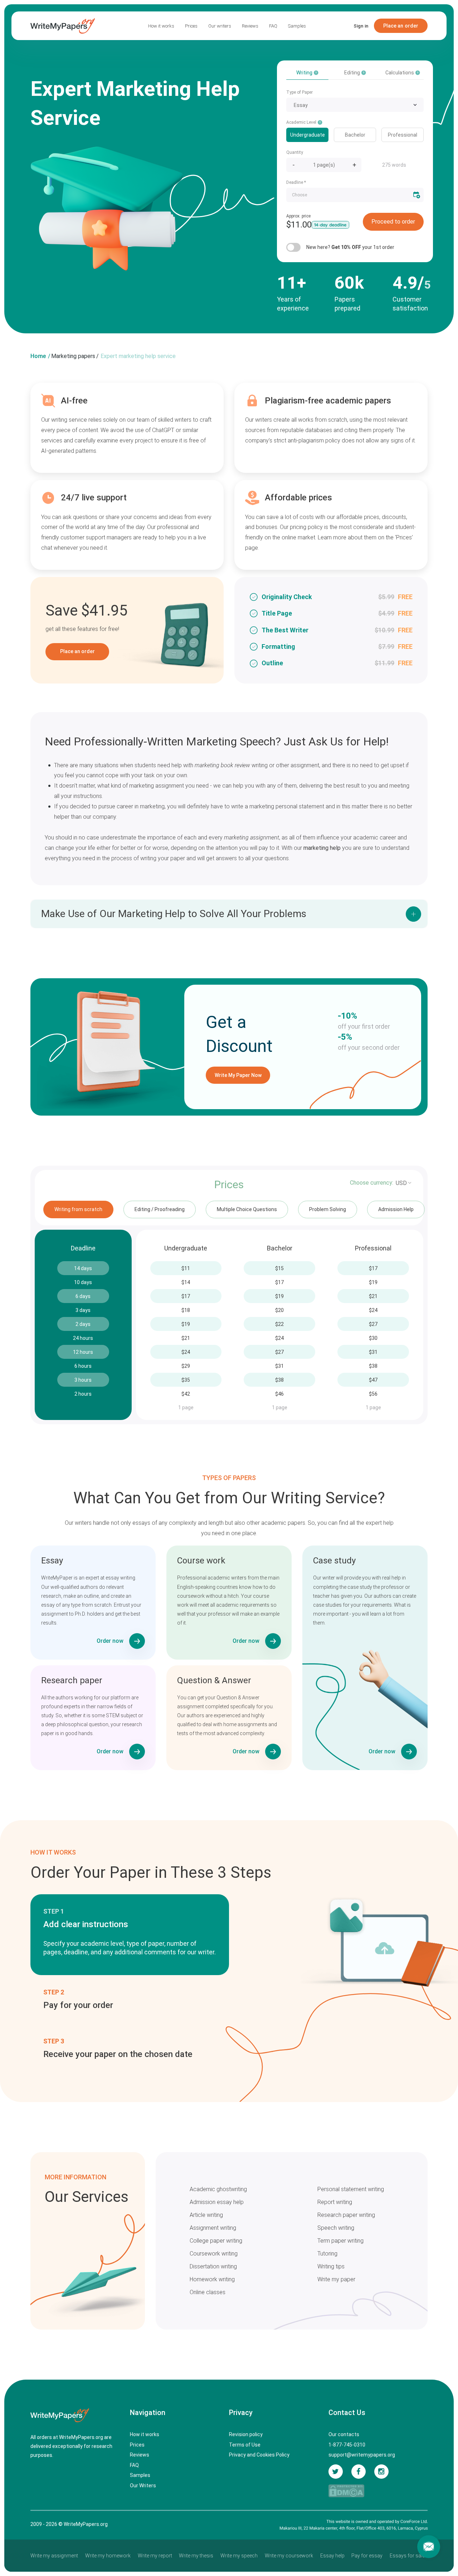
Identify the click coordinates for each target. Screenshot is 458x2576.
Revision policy (246, 2434)
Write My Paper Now (238, 1075)
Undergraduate (308, 135)
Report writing (335, 2202)
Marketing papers (73, 356)
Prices (191, 26)
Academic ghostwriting (218, 2189)
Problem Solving (328, 1209)
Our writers (220, 26)
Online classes (208, 2292)
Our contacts (344, 2434)
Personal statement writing (351, 2189)
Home (38, 356)
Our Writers (143, 2486)
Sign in (361, 26)
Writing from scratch (78, 1209)
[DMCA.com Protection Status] (346, 2491)
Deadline (296, 182)
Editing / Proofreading (160, 1209)
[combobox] (355, 105)
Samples (297, 26)
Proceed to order (393, 222)
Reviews (250, 26)
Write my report (155, 2556)
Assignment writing (213, 2228)
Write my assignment (54, 2556)
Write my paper (336, 2279)
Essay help (332, 2556)
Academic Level (302, 122)
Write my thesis (196, 2556)
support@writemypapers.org (362, 2455)
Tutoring (327, 2254)
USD (401, 1183)
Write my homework (108, 2556)
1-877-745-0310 (347, 2445)
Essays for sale (407, 2556)
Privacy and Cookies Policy (259, 2455)
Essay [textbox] (301, 105)
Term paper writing (340, 2241)
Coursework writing (214, 2254)
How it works (161, 26)
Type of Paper (299, 92)
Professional (403, 135)
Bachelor (355, 135)
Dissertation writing (213, 2266)
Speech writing (336, 2228)
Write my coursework (289, 2556)
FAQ (273, 26)
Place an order (401, 26)
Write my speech (239, 2556)
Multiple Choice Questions (247, 1209)
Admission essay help (217, 2202)
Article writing (206, 2215)
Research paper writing (346, 2215)
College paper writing (216, 2241)
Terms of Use (245, 2445)
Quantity (295, 152)
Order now (110, 1641)
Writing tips (331, 2266)
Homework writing (212, 2279)
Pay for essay (367, 2556)
